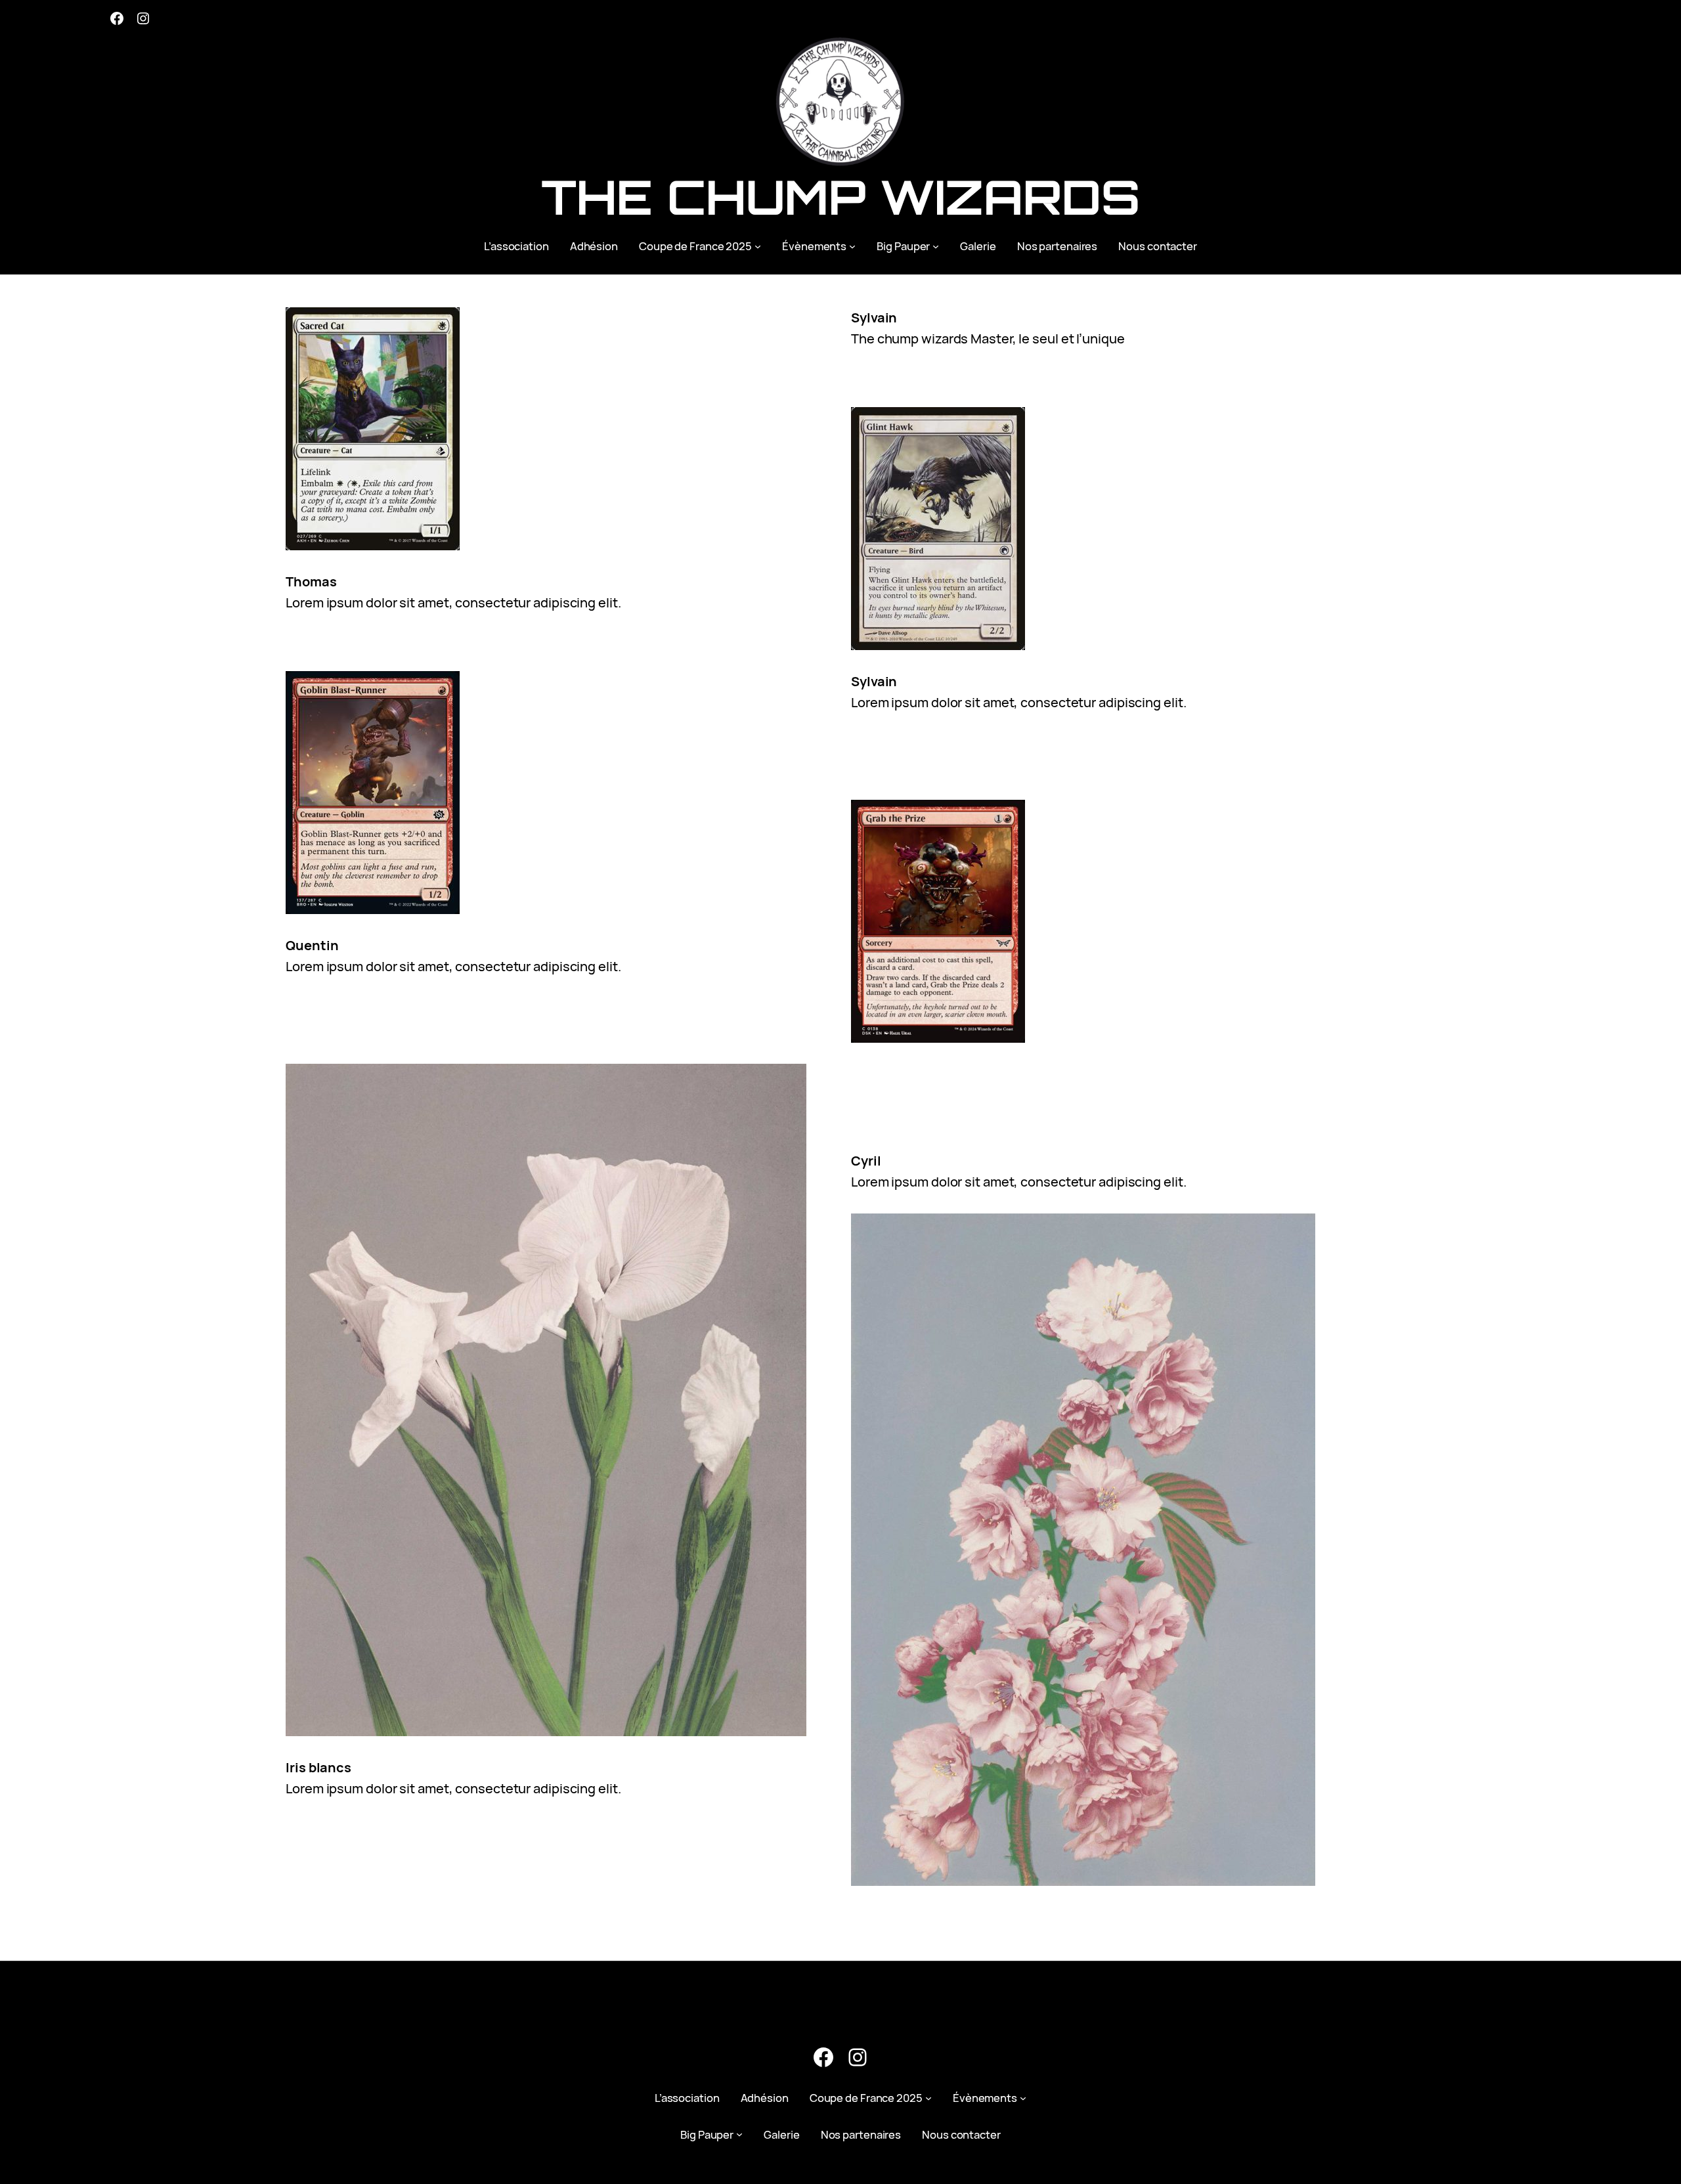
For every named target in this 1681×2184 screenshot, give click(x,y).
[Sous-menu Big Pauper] (936, 246)
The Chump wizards (840, 197)
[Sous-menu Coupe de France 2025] (758, 246)
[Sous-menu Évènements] (852, 246)
